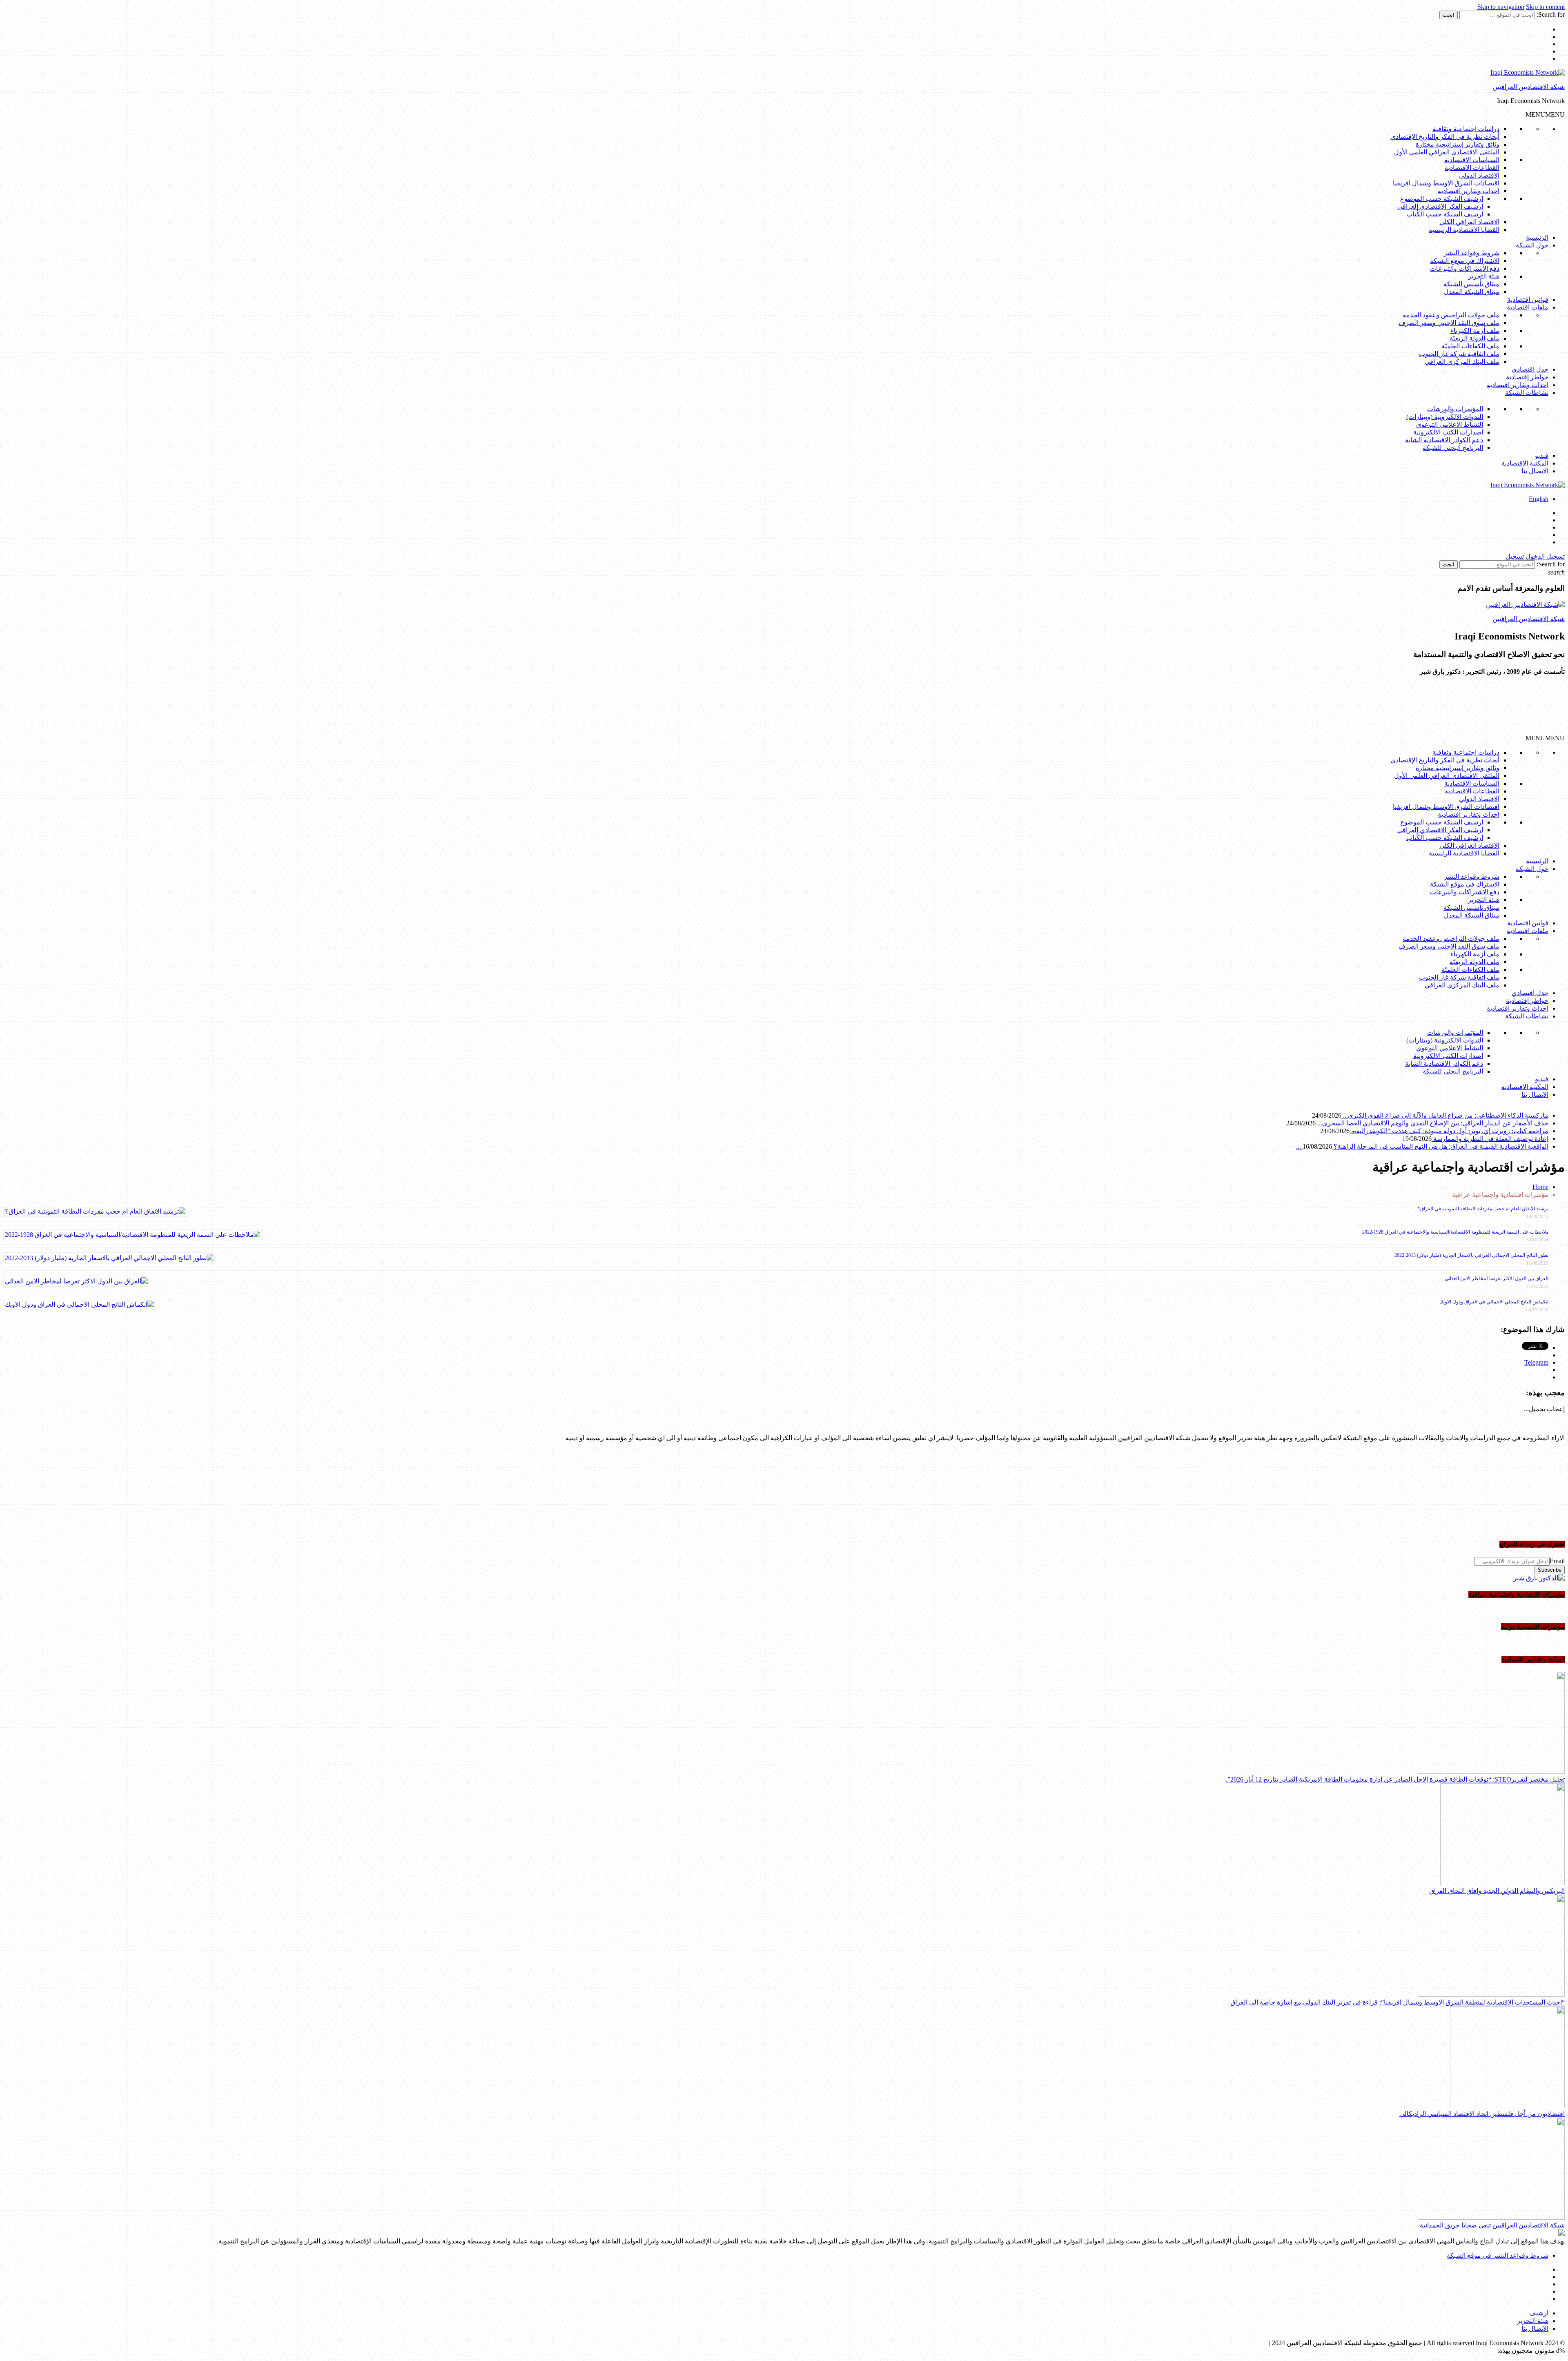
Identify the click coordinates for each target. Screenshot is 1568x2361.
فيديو (1542, 455)
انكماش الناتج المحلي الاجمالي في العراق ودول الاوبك (1494, 1302)
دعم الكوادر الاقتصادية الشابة (1444, 440)
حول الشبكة (1532, 245)
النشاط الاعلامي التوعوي (1450, 424)
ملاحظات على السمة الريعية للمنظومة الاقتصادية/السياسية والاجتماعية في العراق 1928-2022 (1455, 1232)
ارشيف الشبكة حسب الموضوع (1442, 199)
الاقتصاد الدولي (1479, 175)
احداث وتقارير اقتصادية (1469, 191)
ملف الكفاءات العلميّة (1470, 346)
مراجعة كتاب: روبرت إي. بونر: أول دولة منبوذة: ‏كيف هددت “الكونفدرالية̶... (1449, 1131)
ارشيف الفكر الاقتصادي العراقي (1440, 206)
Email (1557, 1561)
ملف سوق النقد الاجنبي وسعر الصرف (1449, 323)
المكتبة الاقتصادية (1525, 463)
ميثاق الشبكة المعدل (1472, 292)
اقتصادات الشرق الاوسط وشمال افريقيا (1446, 183)
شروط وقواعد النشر (1472, 253)
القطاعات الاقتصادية (1472, 168)
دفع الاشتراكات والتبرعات (1465, 268)
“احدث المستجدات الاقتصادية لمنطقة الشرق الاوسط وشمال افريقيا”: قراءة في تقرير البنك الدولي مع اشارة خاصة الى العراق (1398, 2002)
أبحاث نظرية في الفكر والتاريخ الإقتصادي (1445, 137)
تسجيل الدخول (1545, 556)
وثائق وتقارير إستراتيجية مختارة (1458, 144)
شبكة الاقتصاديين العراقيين (1529, 87)
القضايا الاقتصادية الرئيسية (1464, 230)
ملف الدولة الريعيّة (1474, 338)
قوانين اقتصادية (1528, 300)
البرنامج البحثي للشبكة (1453, 448)
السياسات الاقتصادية (1472, 160)
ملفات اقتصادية (1528, 307)
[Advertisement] (1467, 708)
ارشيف (1539, 2313)
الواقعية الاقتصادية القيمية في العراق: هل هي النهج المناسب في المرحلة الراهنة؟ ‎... (1422, 1146)
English (1539, 499)
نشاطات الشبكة (1527, 393)
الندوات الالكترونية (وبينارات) (1445, 417)
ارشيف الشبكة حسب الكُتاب (1445, 214)
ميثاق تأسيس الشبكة (1471, 284)
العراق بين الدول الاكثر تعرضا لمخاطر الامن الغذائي (1497, 1279)
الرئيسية (1537, 237)
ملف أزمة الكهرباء (1475, 331)
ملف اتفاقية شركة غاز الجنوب (1459, 354)
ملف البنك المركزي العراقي (1462, 362)
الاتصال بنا (1535, 471)
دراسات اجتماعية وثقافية (1466, 129)
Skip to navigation (1501, 7)
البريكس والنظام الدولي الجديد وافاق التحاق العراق (1497, 1891)
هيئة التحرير (1484, 276)
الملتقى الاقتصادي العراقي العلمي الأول (1447, 152)
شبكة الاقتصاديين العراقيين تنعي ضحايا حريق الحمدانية (1492, 2225)
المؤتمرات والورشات (1455, 409)
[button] (1545, 115)
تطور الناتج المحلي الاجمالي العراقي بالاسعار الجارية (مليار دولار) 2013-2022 (1471, 1255)
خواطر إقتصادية (1527, 377)
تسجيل (1515, 556)
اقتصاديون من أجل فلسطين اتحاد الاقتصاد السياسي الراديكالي (1482, 2114)
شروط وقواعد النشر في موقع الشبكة (1498, 2255)
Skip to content (1545, 7)
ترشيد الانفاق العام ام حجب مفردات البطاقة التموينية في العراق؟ (1483, 1209)
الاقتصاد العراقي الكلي (1469, 222)
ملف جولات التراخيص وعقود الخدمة (1451, 315)
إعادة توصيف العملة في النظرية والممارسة (1490, 1139)
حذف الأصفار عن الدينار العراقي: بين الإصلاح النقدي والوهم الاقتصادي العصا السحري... (1432, 1123)
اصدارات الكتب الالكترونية (1448, 432)
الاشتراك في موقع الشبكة (1465, 261)
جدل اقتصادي (1530, 369)
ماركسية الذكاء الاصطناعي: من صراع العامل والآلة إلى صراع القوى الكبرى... (1445, 1115)
